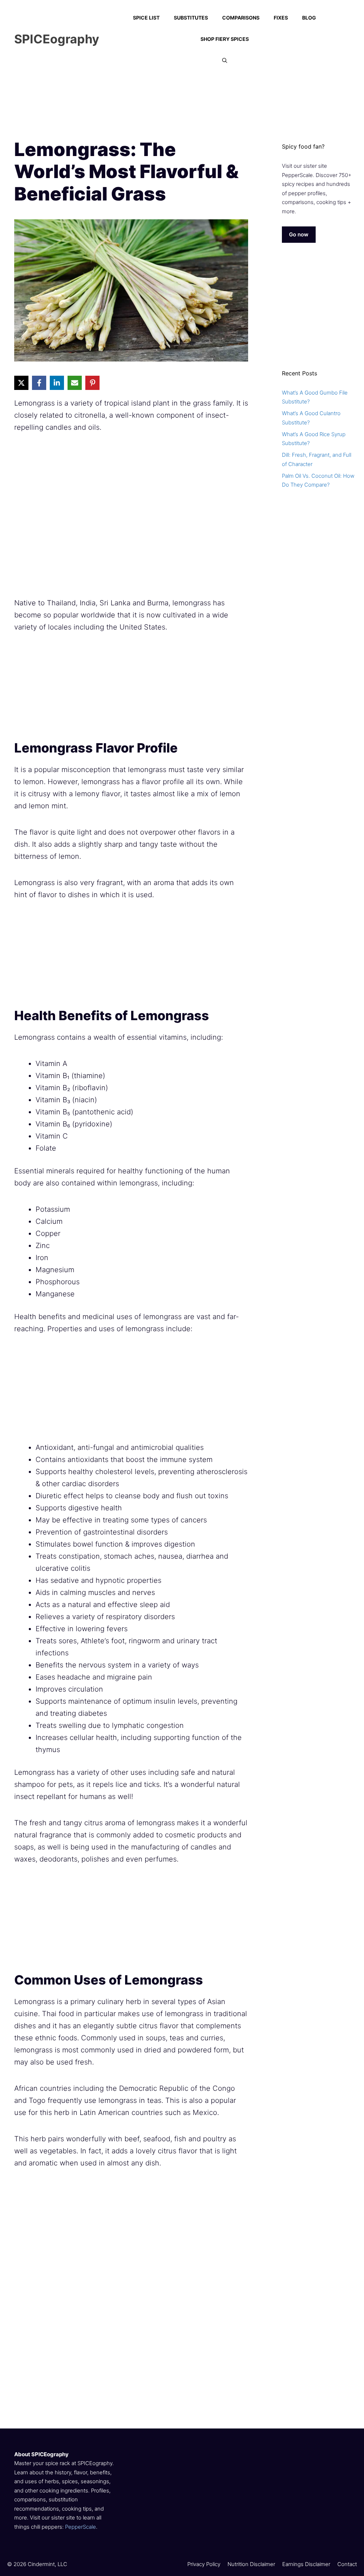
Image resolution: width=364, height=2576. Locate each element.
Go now (299, 234)
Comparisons (241, 18)
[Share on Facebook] (39, 383)
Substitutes (191, 18)
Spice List (146, 18)
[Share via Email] (75, 383)
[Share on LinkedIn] (57, 383)
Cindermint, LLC (47, 2564)
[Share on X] (21, 383)
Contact (347, 2564)
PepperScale (81, 2527)
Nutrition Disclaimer (251, 2564)
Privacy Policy (204, 2564)
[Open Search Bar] (225, 60)
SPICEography (57, 39)
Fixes (281, 18)
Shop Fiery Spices (225, 39)
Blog (309, 18)
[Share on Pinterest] (92, 383)
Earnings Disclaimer (306, 2564)
